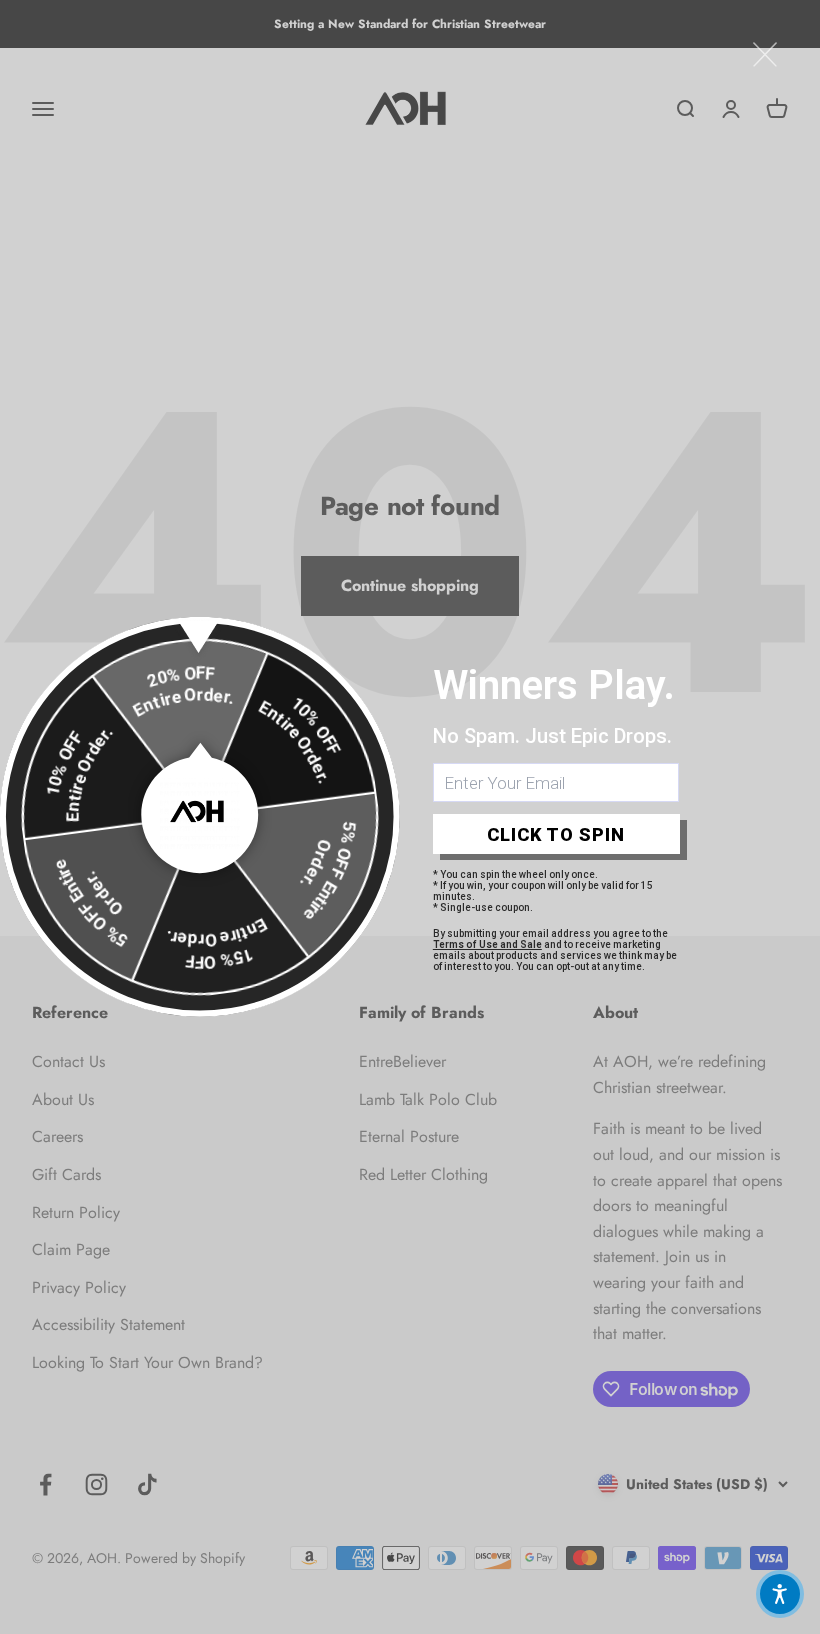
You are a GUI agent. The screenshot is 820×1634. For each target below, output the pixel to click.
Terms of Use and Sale (487, 944)
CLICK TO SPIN (556, 834)
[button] (780, 1594)
